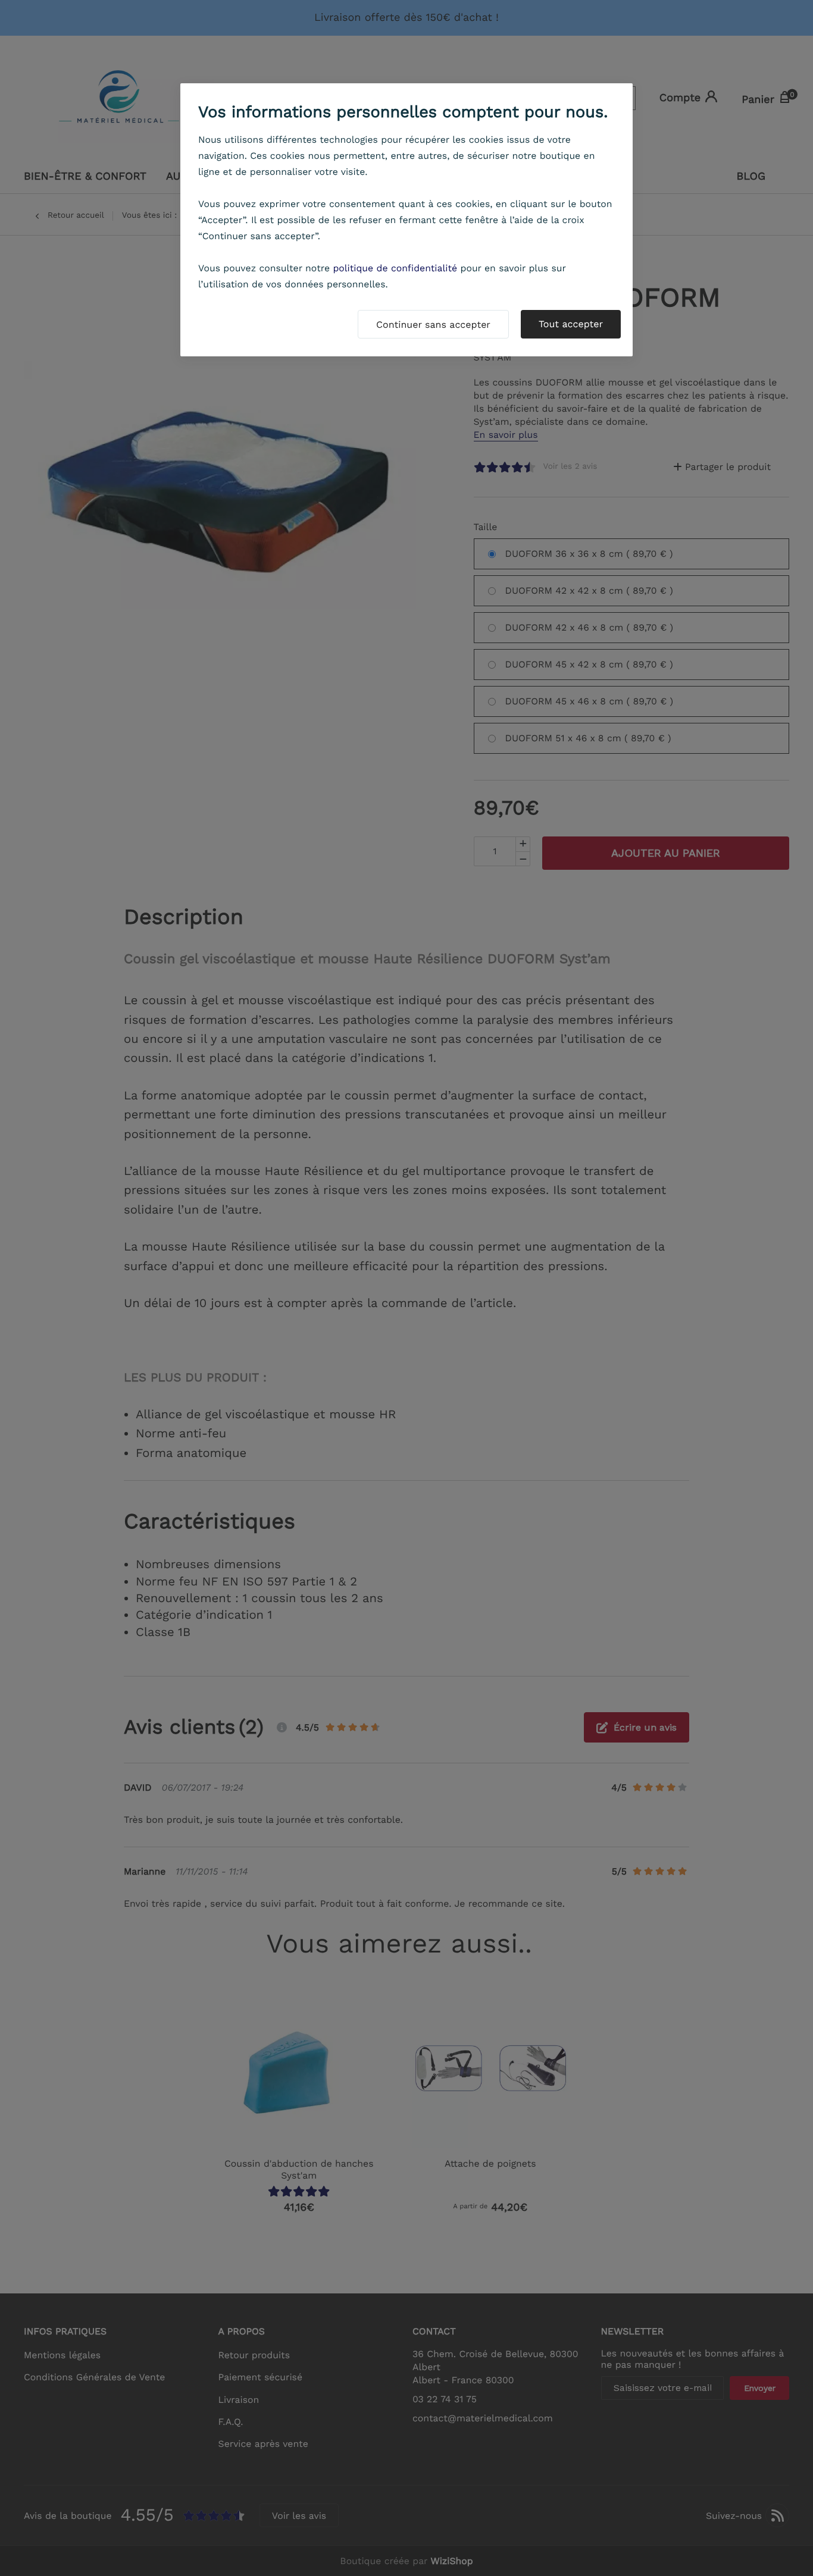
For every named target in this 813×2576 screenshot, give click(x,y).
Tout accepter (571, 324)
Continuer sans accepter (433, 325)
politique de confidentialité (395, 268)
